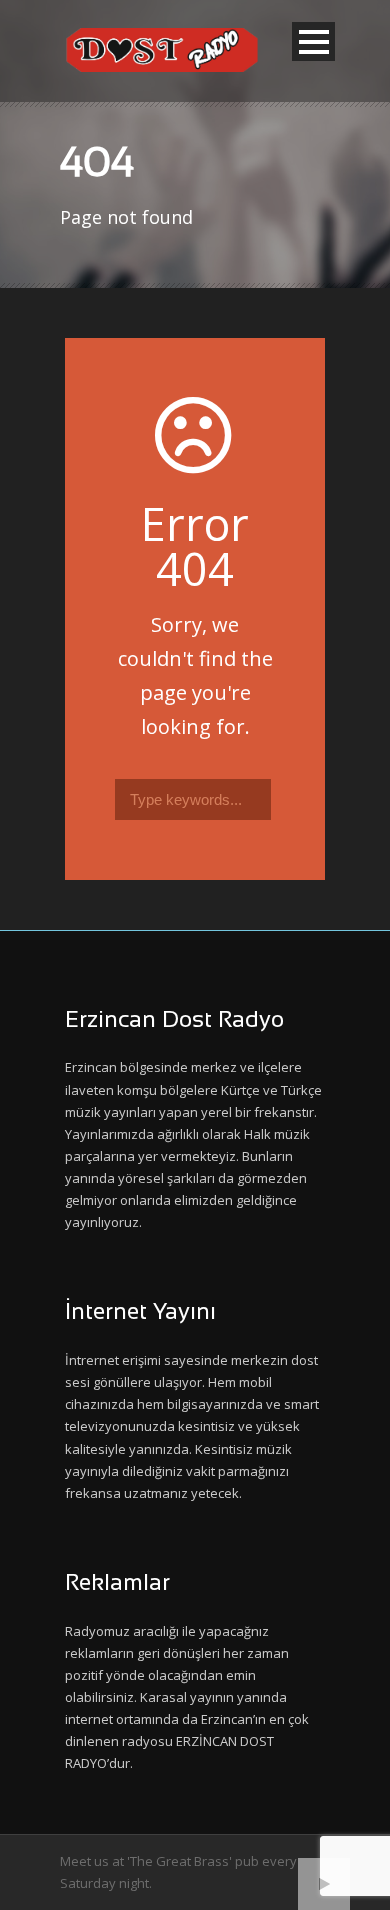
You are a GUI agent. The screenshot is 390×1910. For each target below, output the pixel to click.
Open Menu (313, 41)
